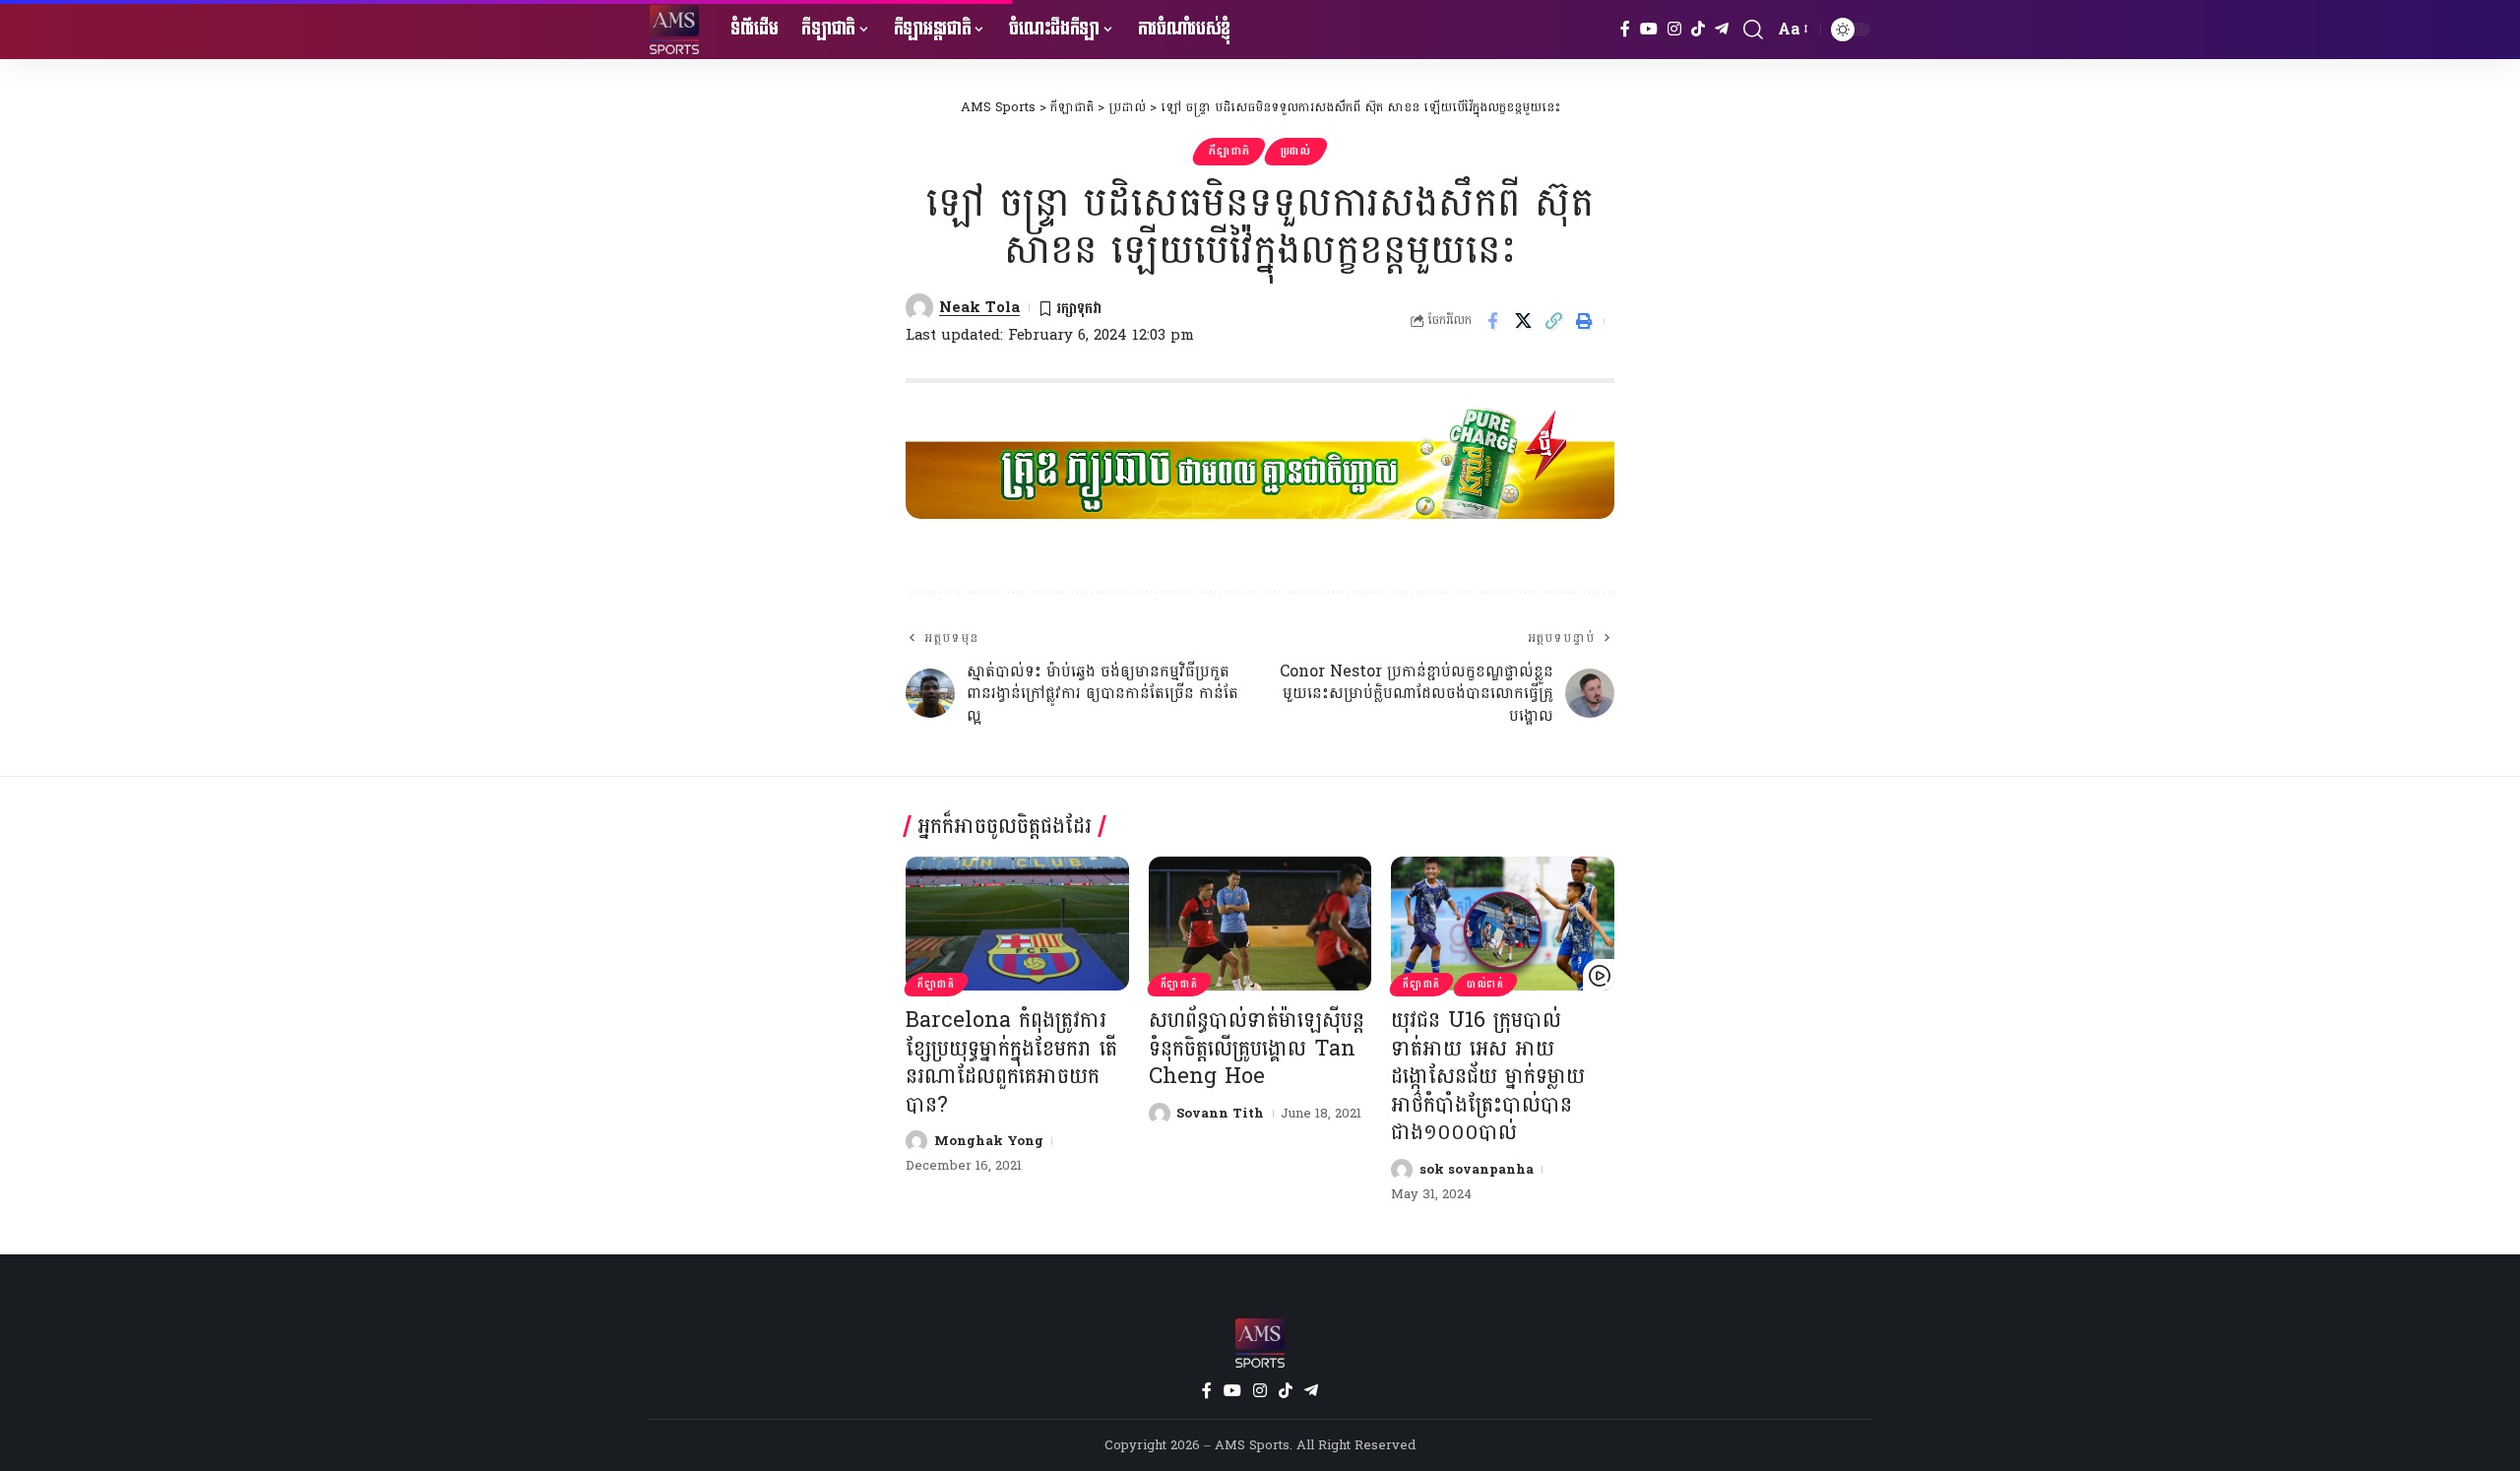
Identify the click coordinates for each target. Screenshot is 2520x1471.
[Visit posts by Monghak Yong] (916, 1141)
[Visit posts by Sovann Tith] (1160, 1114)
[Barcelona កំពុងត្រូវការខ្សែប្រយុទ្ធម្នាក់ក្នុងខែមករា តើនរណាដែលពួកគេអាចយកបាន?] (1017, 924)
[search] (1753, 30)
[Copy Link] (1553, 321)
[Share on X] (1523, 321)
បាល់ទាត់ (1485, 985)
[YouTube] (1649, 29)
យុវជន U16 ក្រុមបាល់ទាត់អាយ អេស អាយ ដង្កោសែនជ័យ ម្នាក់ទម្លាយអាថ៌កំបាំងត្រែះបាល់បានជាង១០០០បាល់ (1488, 1076)
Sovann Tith (1220, 1114)
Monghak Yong (989, 1141)
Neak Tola (979, 308)
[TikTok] (1698, 29)
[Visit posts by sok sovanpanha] (1402, 1170)
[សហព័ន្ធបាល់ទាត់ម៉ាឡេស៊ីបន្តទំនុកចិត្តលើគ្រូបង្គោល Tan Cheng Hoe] (1260, 924)
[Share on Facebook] (1492, 321)
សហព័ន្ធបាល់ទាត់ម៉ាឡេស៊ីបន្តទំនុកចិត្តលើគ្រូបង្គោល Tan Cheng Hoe (1257, 1048)
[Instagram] (1674, 29)
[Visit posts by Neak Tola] (919, 307)
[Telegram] (1722, 29)
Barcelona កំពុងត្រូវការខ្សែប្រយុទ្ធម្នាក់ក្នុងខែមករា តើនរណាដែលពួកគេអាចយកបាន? (1011, 1062)
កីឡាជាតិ (1229, 151)
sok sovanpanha (1477, 1170)
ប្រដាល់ (1296, 151)
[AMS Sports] (674, 30)
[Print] (1584, 321)
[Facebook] (1625, 29)
